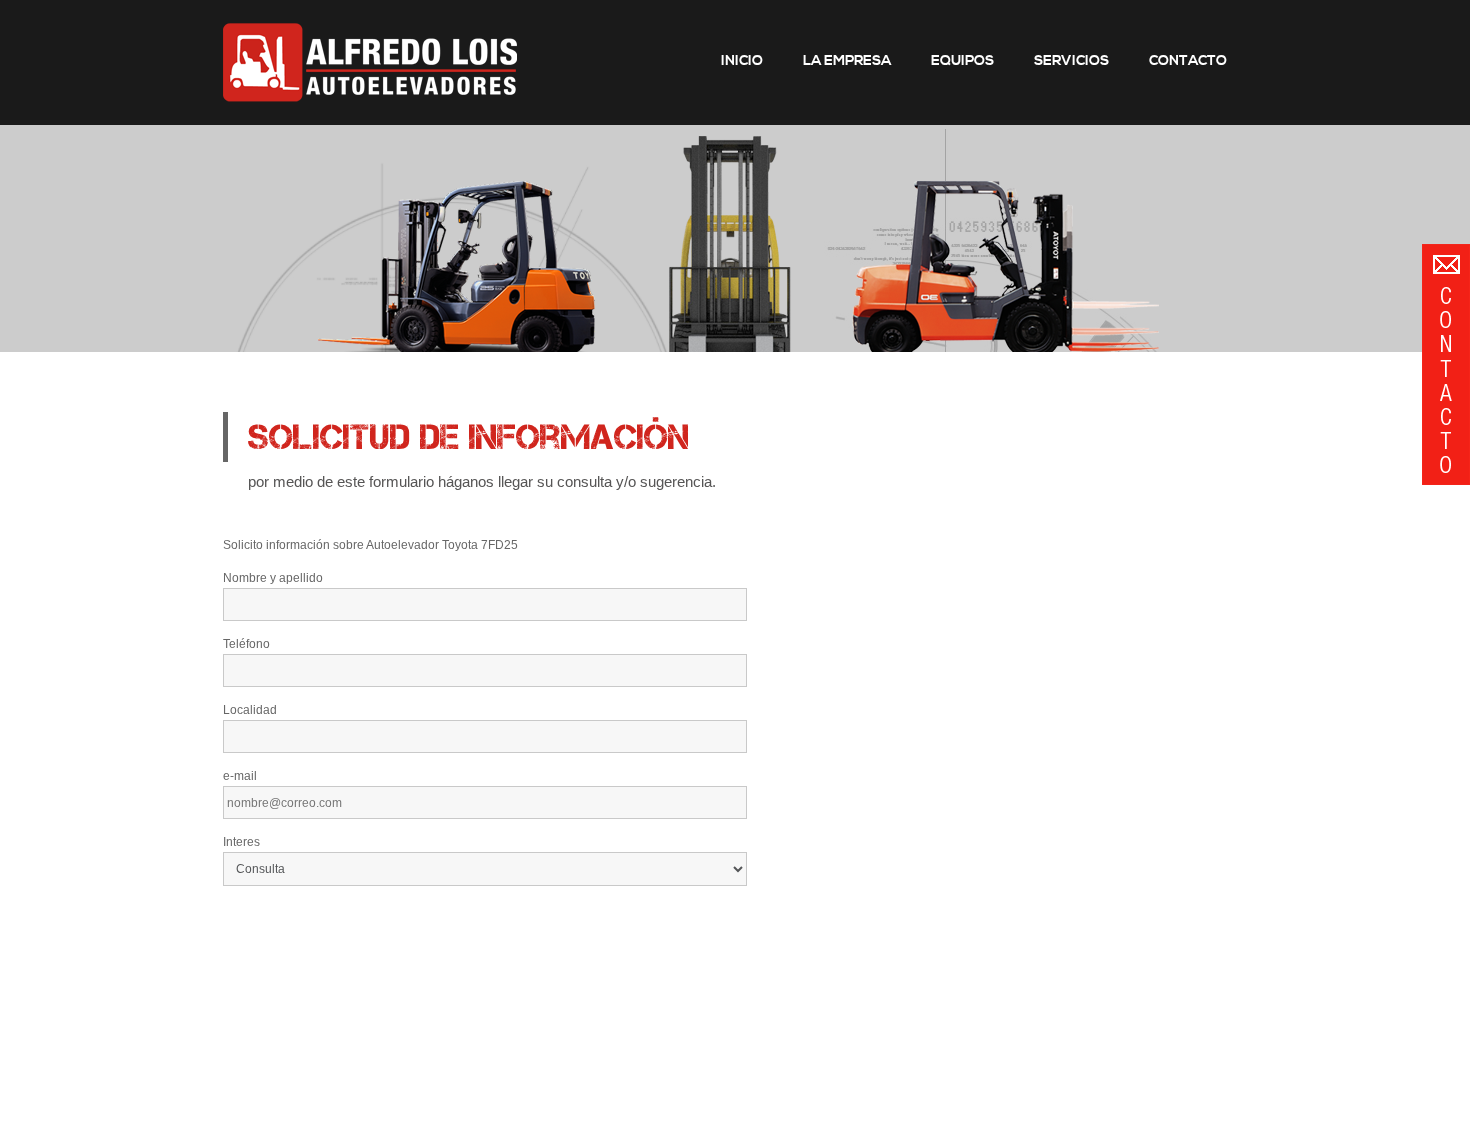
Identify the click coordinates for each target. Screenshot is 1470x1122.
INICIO (742, 61)
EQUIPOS (962, 61)
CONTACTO (1188, 61)
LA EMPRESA (847, 61)
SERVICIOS (1071, 61)
